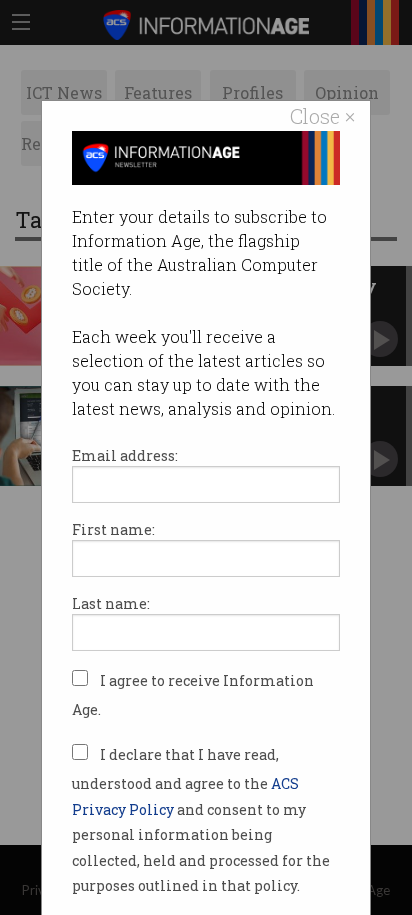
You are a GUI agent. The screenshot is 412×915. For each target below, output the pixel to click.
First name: (113, 529)
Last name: (111, 603)
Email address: (125, 455)
